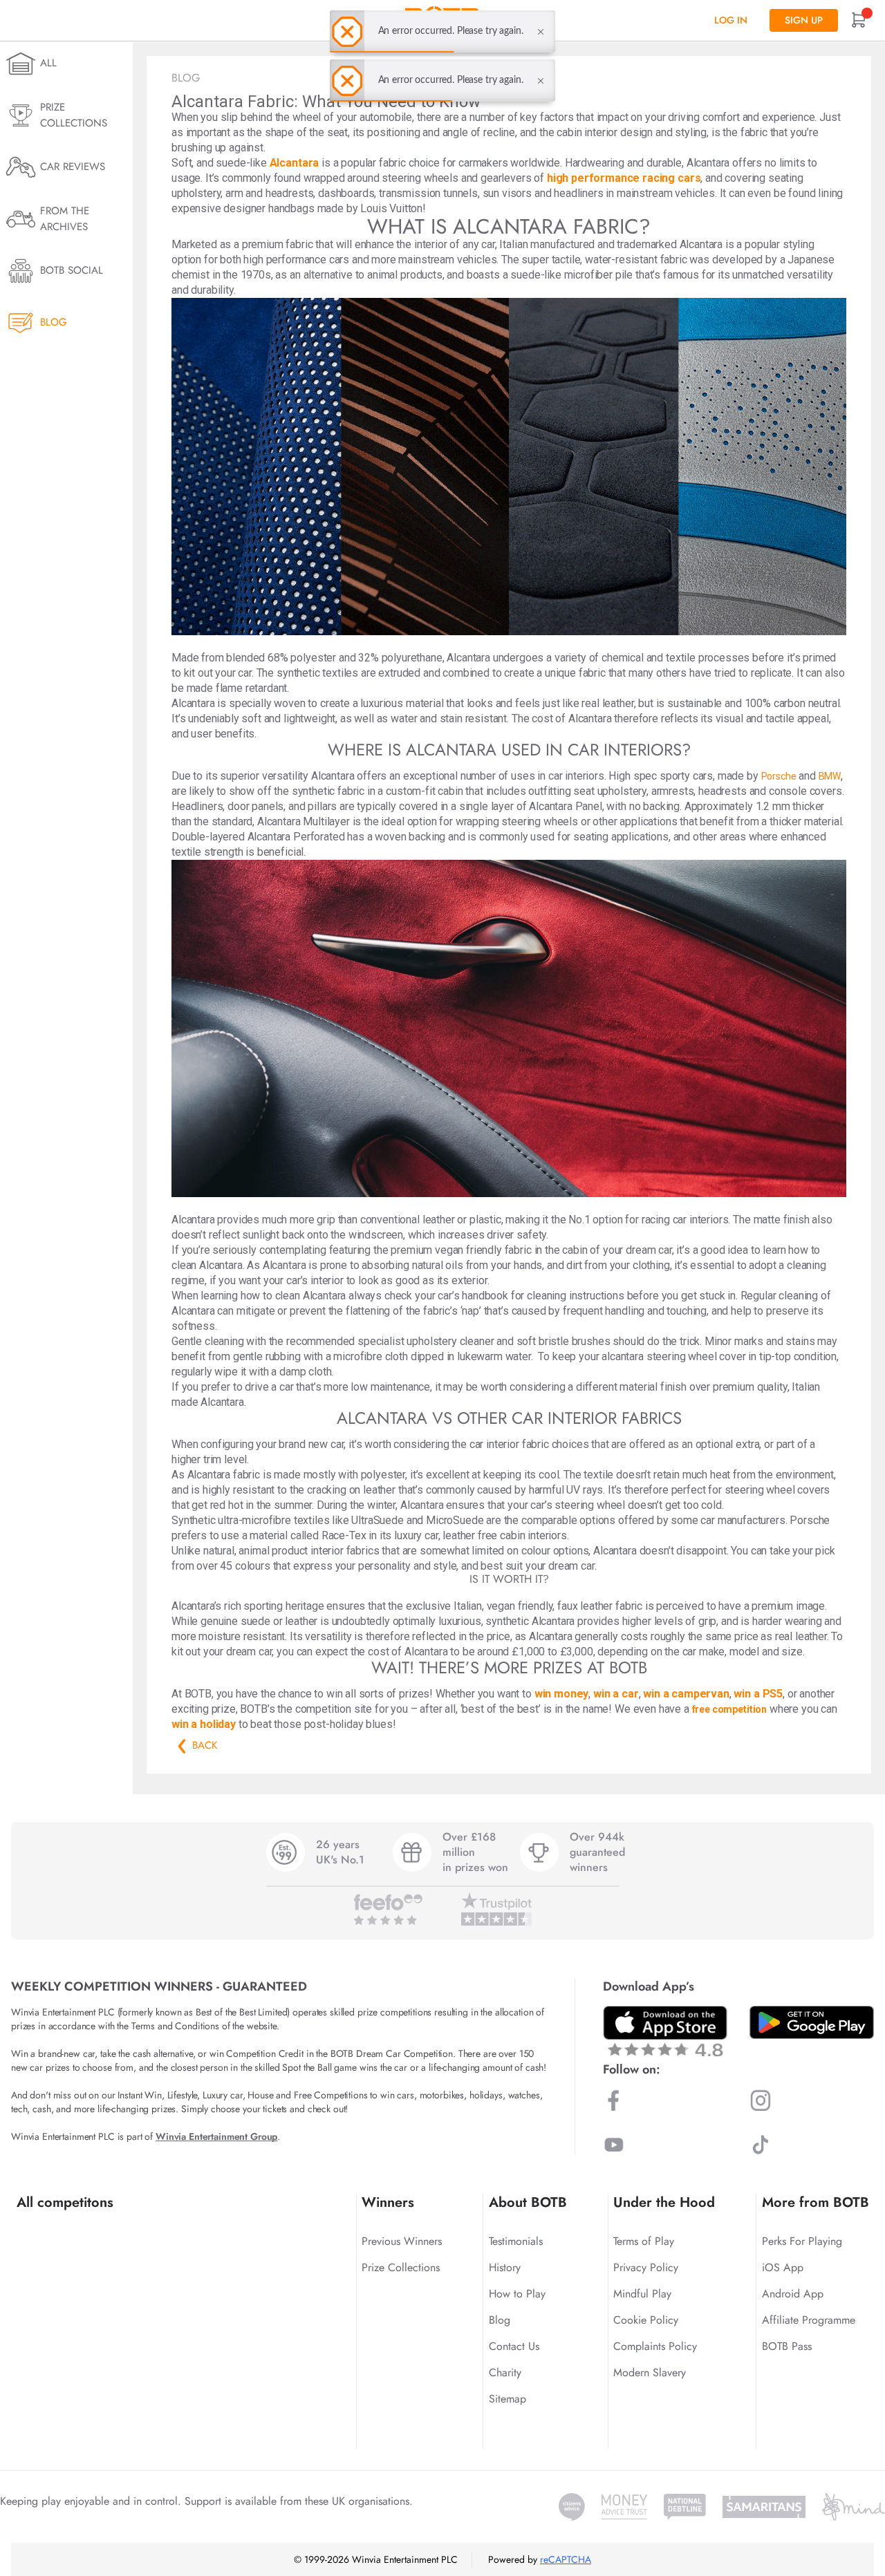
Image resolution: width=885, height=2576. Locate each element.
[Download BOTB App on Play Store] (812, 2022)
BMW (830, 776)
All (48, 63)
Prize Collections (74, 115)
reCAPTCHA (566, 2559)
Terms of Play (644, 2241)
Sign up (804, 20)
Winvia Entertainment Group (216, 2136)
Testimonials (516, 2241)
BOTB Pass (787, 2346)
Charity (505, 2372)
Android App (793, 2294)
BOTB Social (72, 270)
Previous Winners (402, 2241)
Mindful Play (642, 2294)
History (505, 2267)
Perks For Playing (802, 2241)
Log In (731, 20)
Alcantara (295, 163)
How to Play (517, 2294)
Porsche (779, 776)
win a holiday (204, 1724)
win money (562, 1694)
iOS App (783, 2267)
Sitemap (507, 2399)
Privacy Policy (646, 2267)
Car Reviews (73, 167)
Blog (54, 322)
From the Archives (65, 219)
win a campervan (686, 1694)
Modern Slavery (650, 2372)
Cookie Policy (646, 2320)
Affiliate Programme (809, 2320)
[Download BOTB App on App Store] (665, 2031)
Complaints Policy (655, 2346)
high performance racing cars (624, 178)
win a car (616, 1694)
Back (182, 1746)
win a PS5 (758, 1694)
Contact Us (514, 2346)
